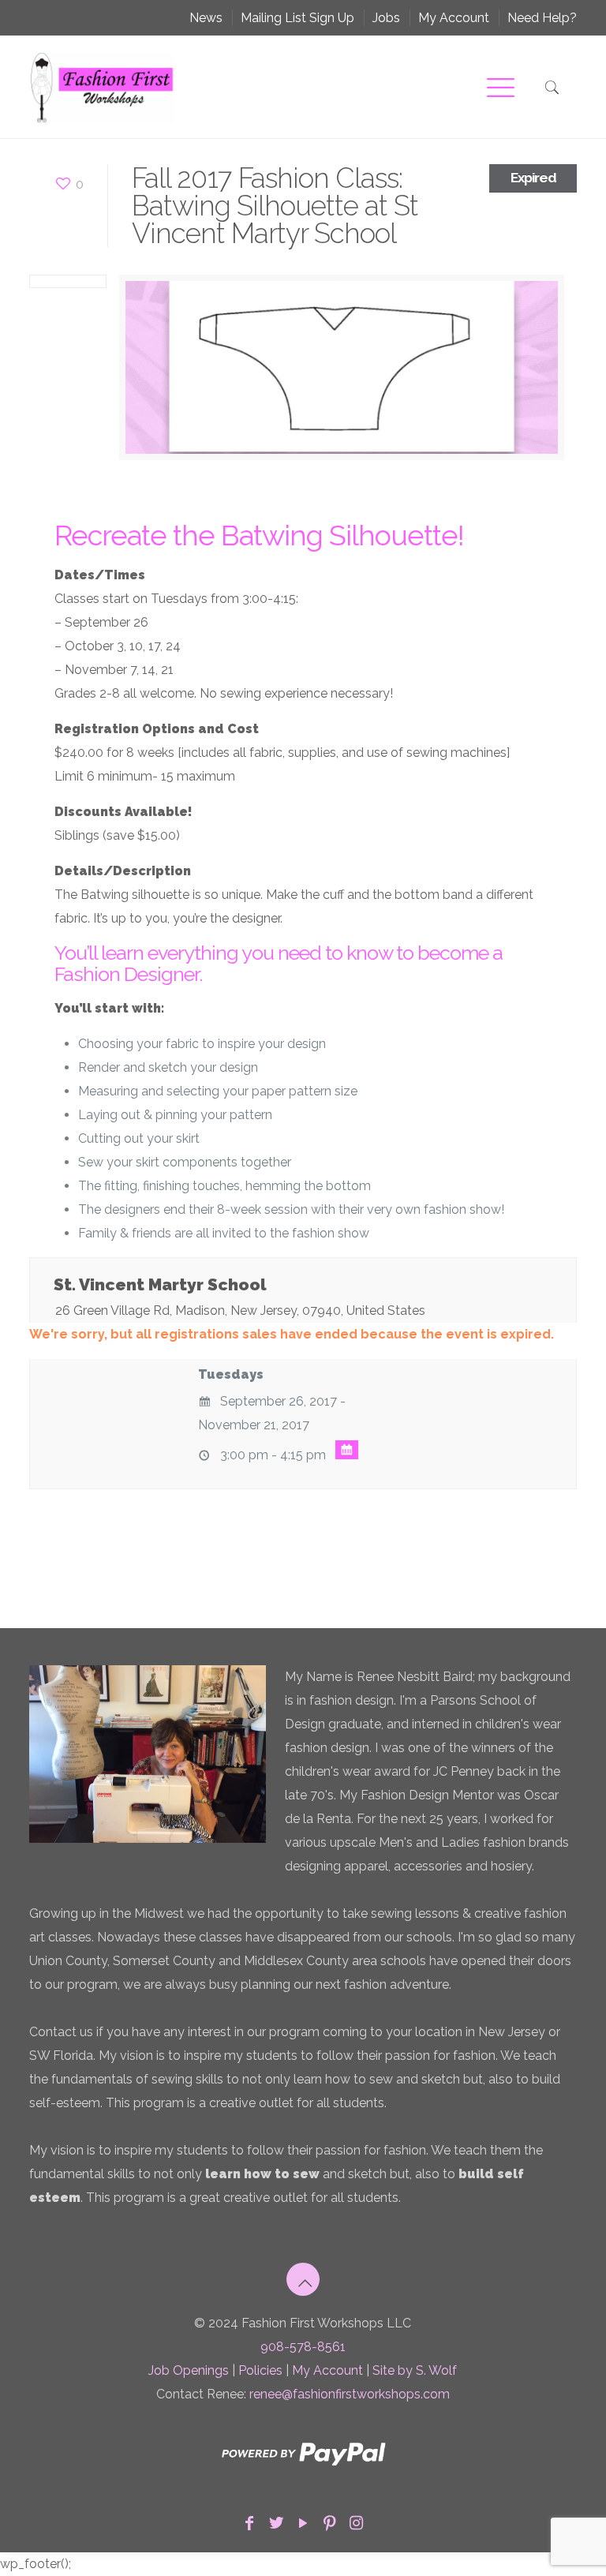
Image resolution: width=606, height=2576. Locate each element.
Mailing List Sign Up (297, 18)
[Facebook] (249, 2523)
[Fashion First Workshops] (102, 87)
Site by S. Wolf (415, 2370)
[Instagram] (357, 2523)
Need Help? (542, 18)
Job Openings (189, 2370)
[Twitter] (276, 2523)
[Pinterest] (330, 2523)
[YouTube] (303, 2523)
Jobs (386, 18)
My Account (454, 18)
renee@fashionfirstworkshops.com (350, 2394)
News (206, 18)
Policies (260, 2370)
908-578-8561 (303, 2347)
